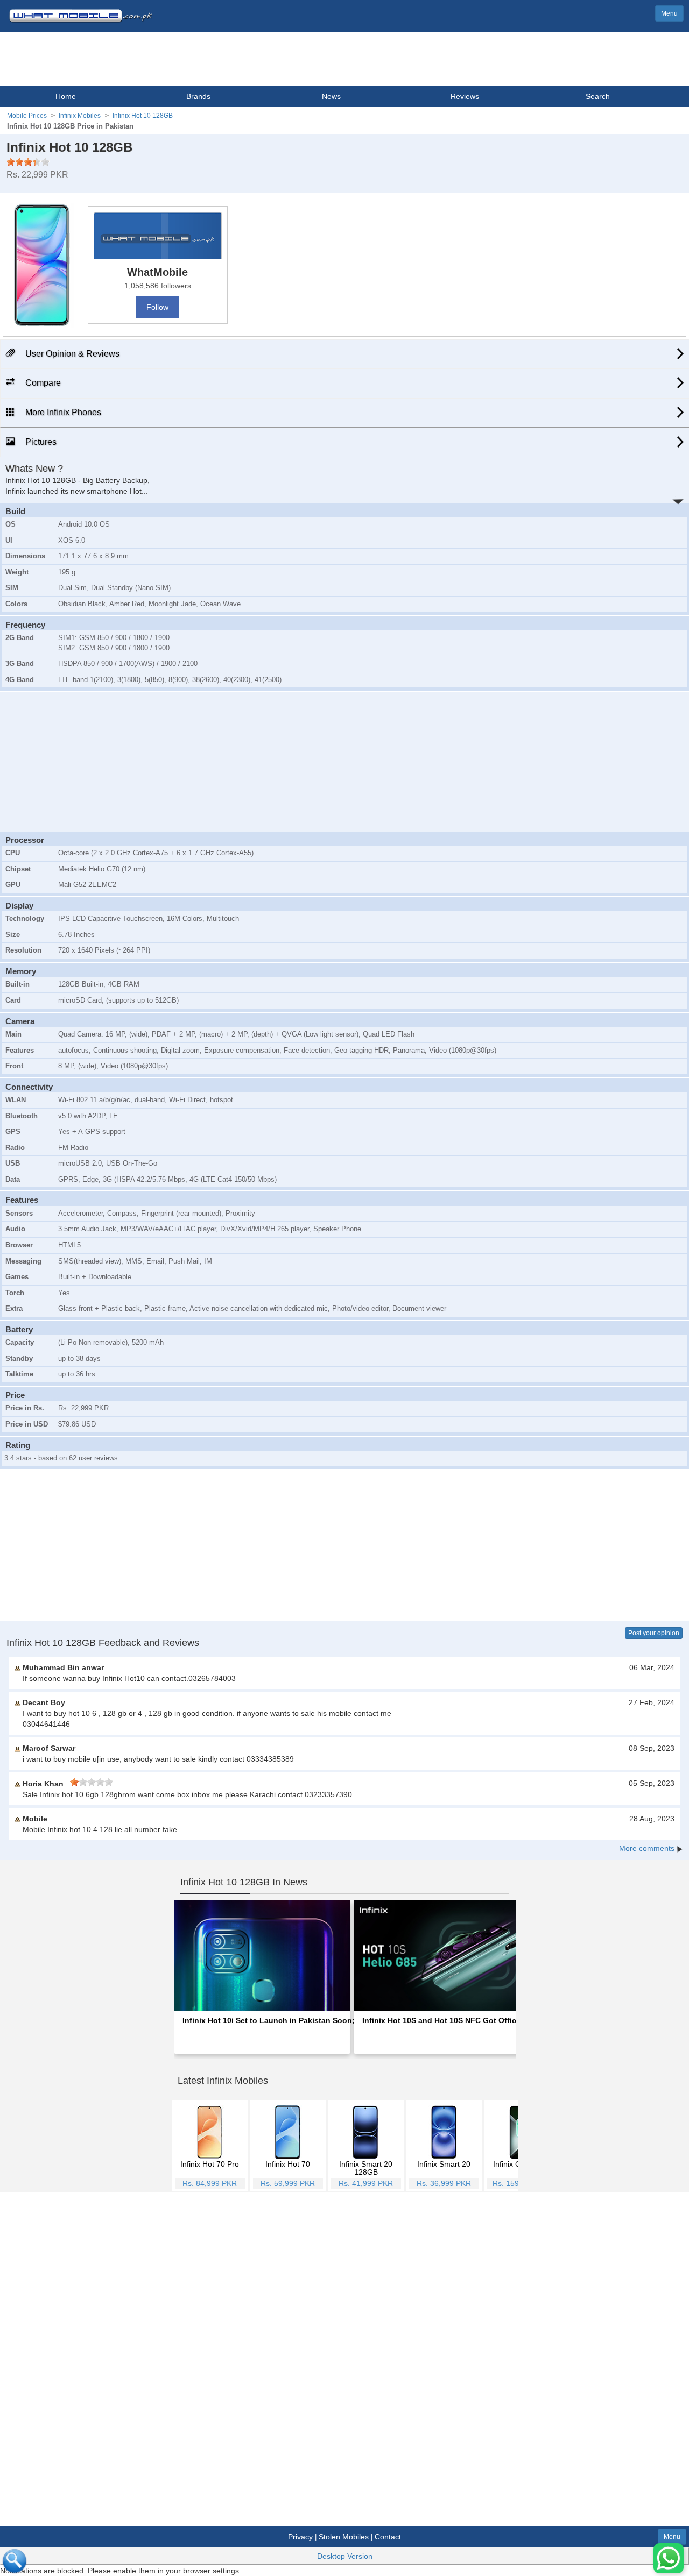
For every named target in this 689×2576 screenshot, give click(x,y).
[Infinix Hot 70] (288, 2132)
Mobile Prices (27, 116)
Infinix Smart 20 (444, 2164)
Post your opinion (654, 1633)
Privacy (300, 2537)
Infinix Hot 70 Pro (210, 2164)
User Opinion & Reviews (71, 354)
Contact (388, 2537)
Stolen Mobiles (344, 2537)
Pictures (40, 442)
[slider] (28, 162)
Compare (42, 383)
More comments (647, 1848)
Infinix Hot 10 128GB (143, 116)
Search (598, 96)
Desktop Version (345, 2556)
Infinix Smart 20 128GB (366, 2168)
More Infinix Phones (62, 412)
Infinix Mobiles (80, 116)
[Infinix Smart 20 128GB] (366, 2132)
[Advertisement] (344, 760)
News (331, 96)
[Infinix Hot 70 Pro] (210, 2132)
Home (66, 96)
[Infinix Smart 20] (444, 2132)
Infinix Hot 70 (288, 2164)
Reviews (465, 96)
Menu (669, 13)
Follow (157, 307)
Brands (198, 96)
